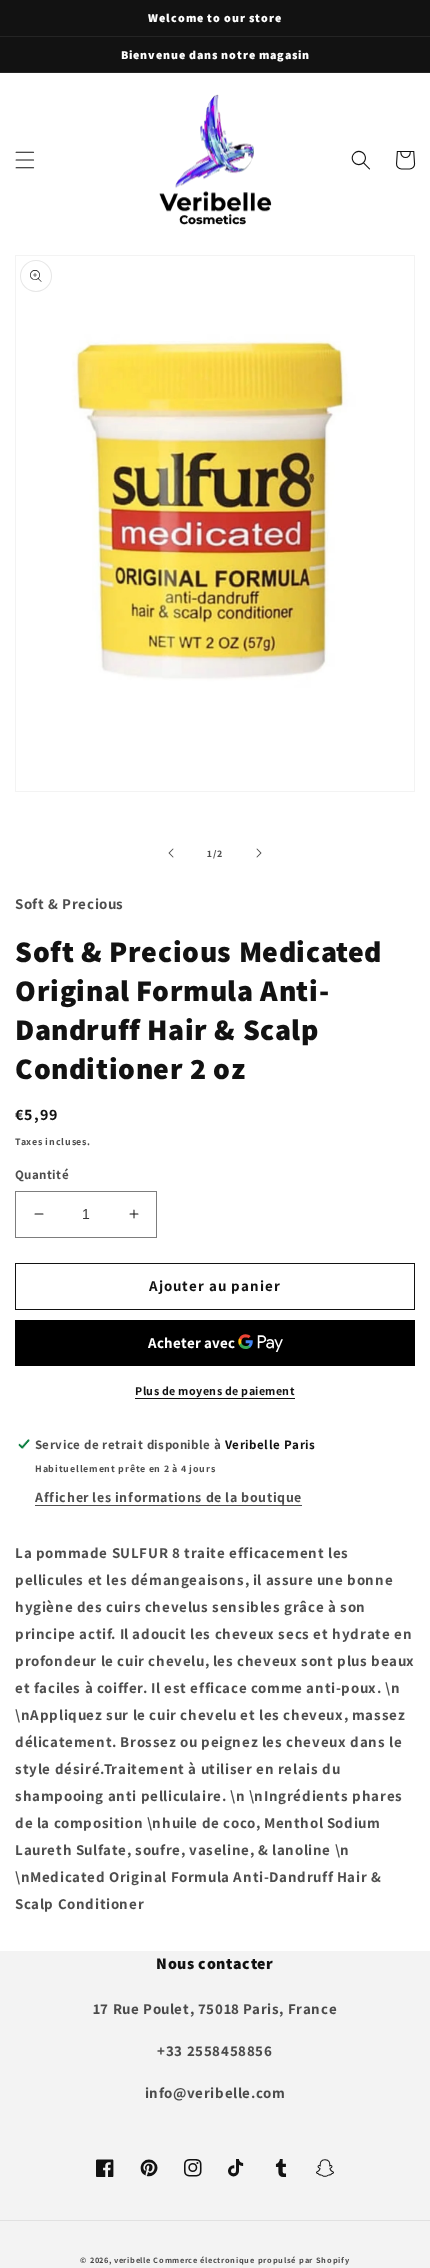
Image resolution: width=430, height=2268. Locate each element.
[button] (25, 160)
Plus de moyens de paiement (215, 1390)
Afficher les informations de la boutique (168, 1497)
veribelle (132, 2259)
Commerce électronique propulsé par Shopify (251, 2259)
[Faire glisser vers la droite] (259, 853)
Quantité (42, 1174)
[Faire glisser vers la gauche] (171, 853)
